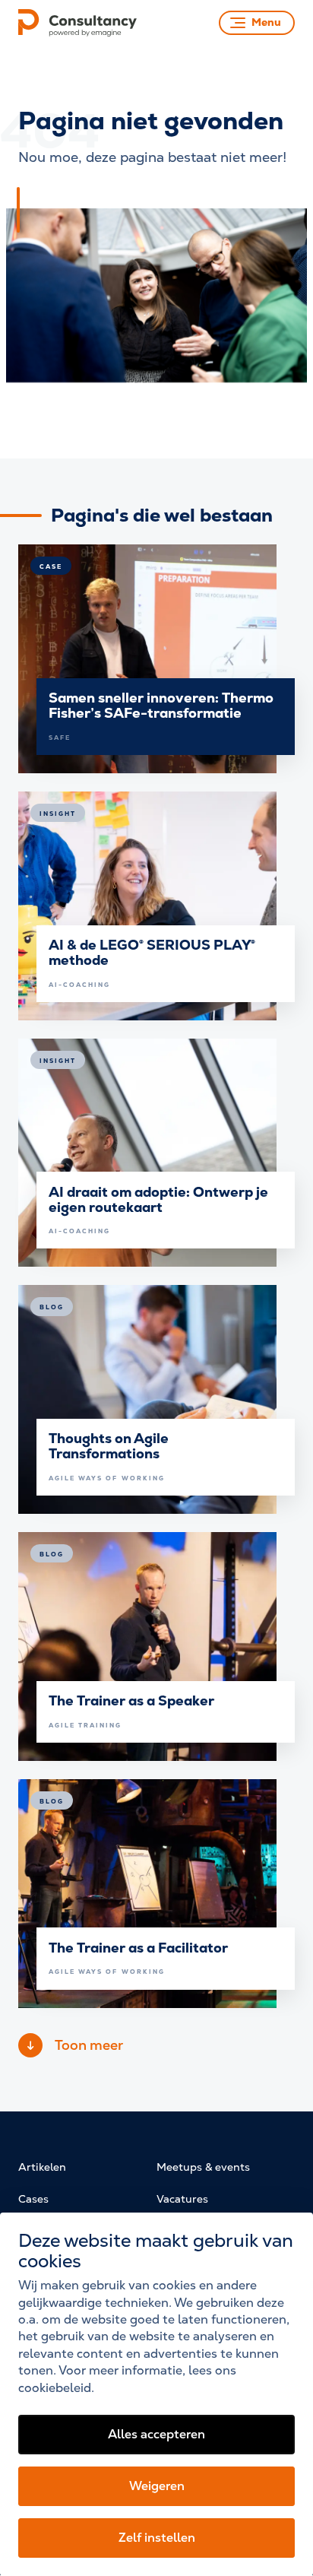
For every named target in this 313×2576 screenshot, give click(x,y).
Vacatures (182, 2199)
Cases (33, 2199)
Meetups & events (203, 2167)
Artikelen (42, 2167)
